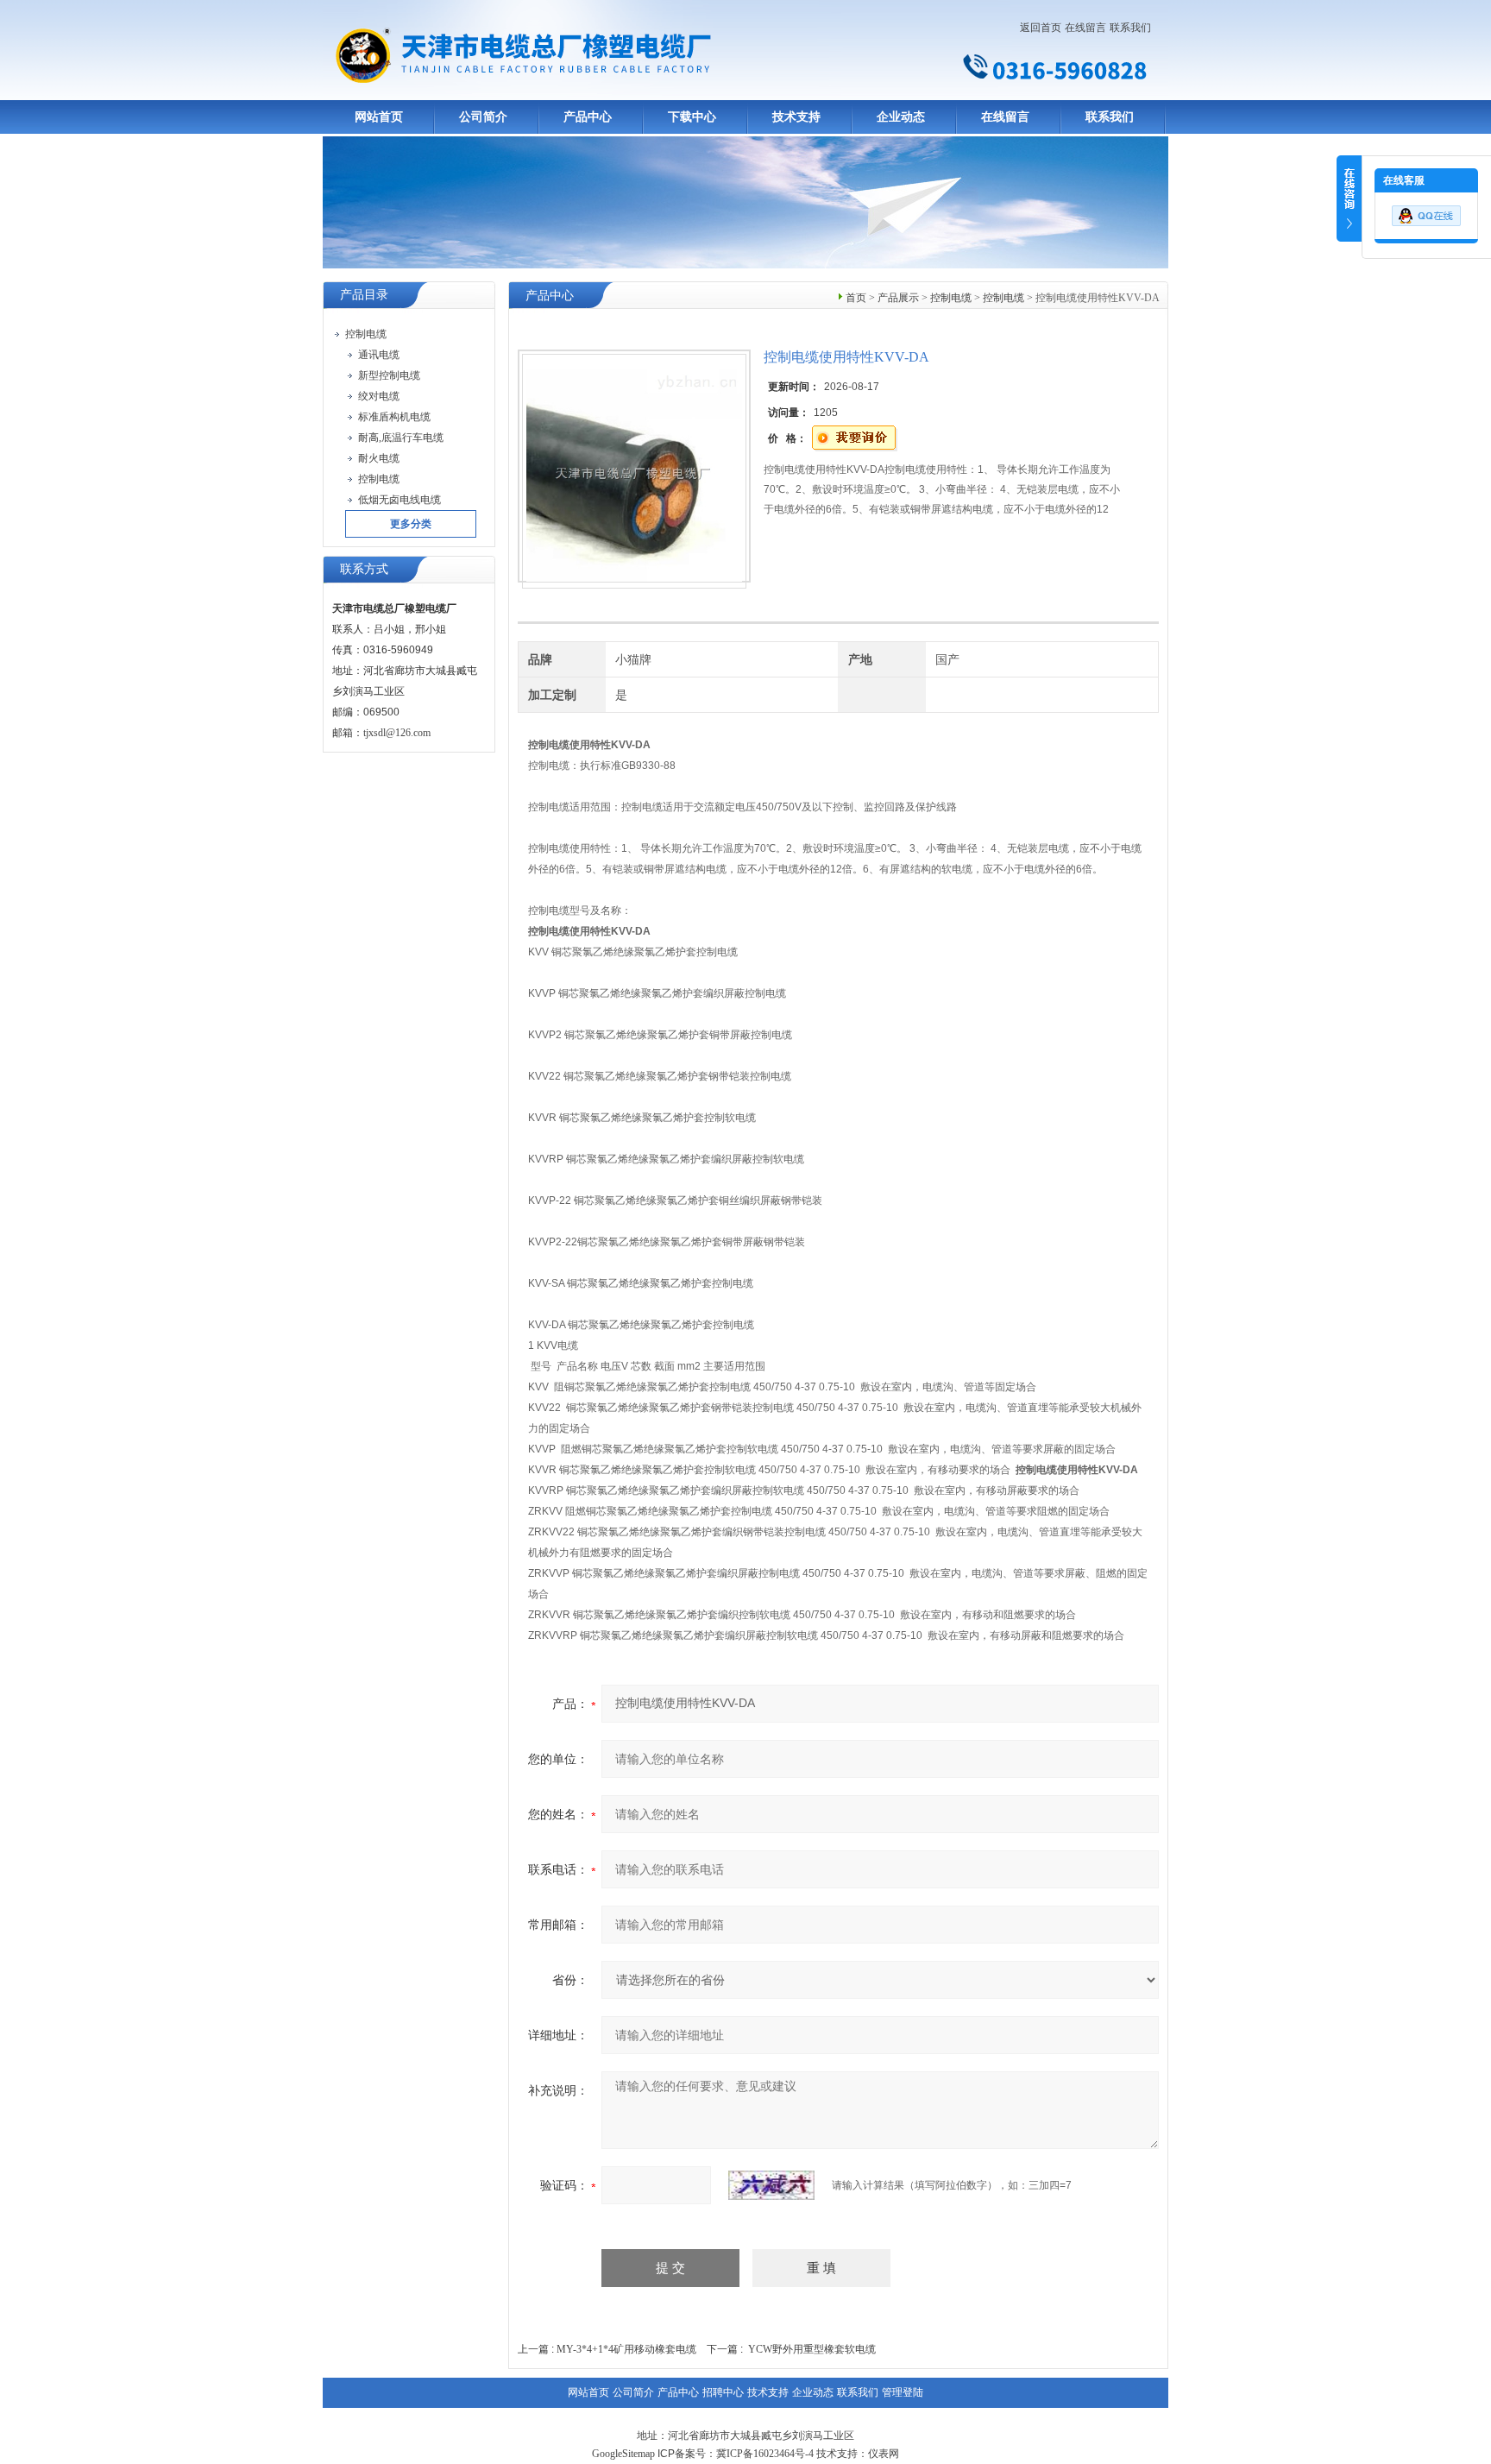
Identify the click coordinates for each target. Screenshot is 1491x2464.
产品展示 (898, 298)
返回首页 (1041, 28)
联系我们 (1130, 28)
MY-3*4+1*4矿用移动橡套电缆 (626, 2349)
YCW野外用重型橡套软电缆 (812, 2349)
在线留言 (1085, 28)
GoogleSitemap (623, 2454)
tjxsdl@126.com (397, 733)
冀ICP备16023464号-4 (765, 2454)
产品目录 (364, 295)
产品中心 (588, 117)
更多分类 (411, 524)
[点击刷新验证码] (771, 2185)
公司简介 (483, 117)
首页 (856, 298)
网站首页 (379, 117)
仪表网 (884, 2454)
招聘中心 (723, 2392)
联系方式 (364, 569)
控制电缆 (951, 298)
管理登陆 (903, 2392)
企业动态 (901, 117)
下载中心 (692, 117)
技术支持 (796, 117)
